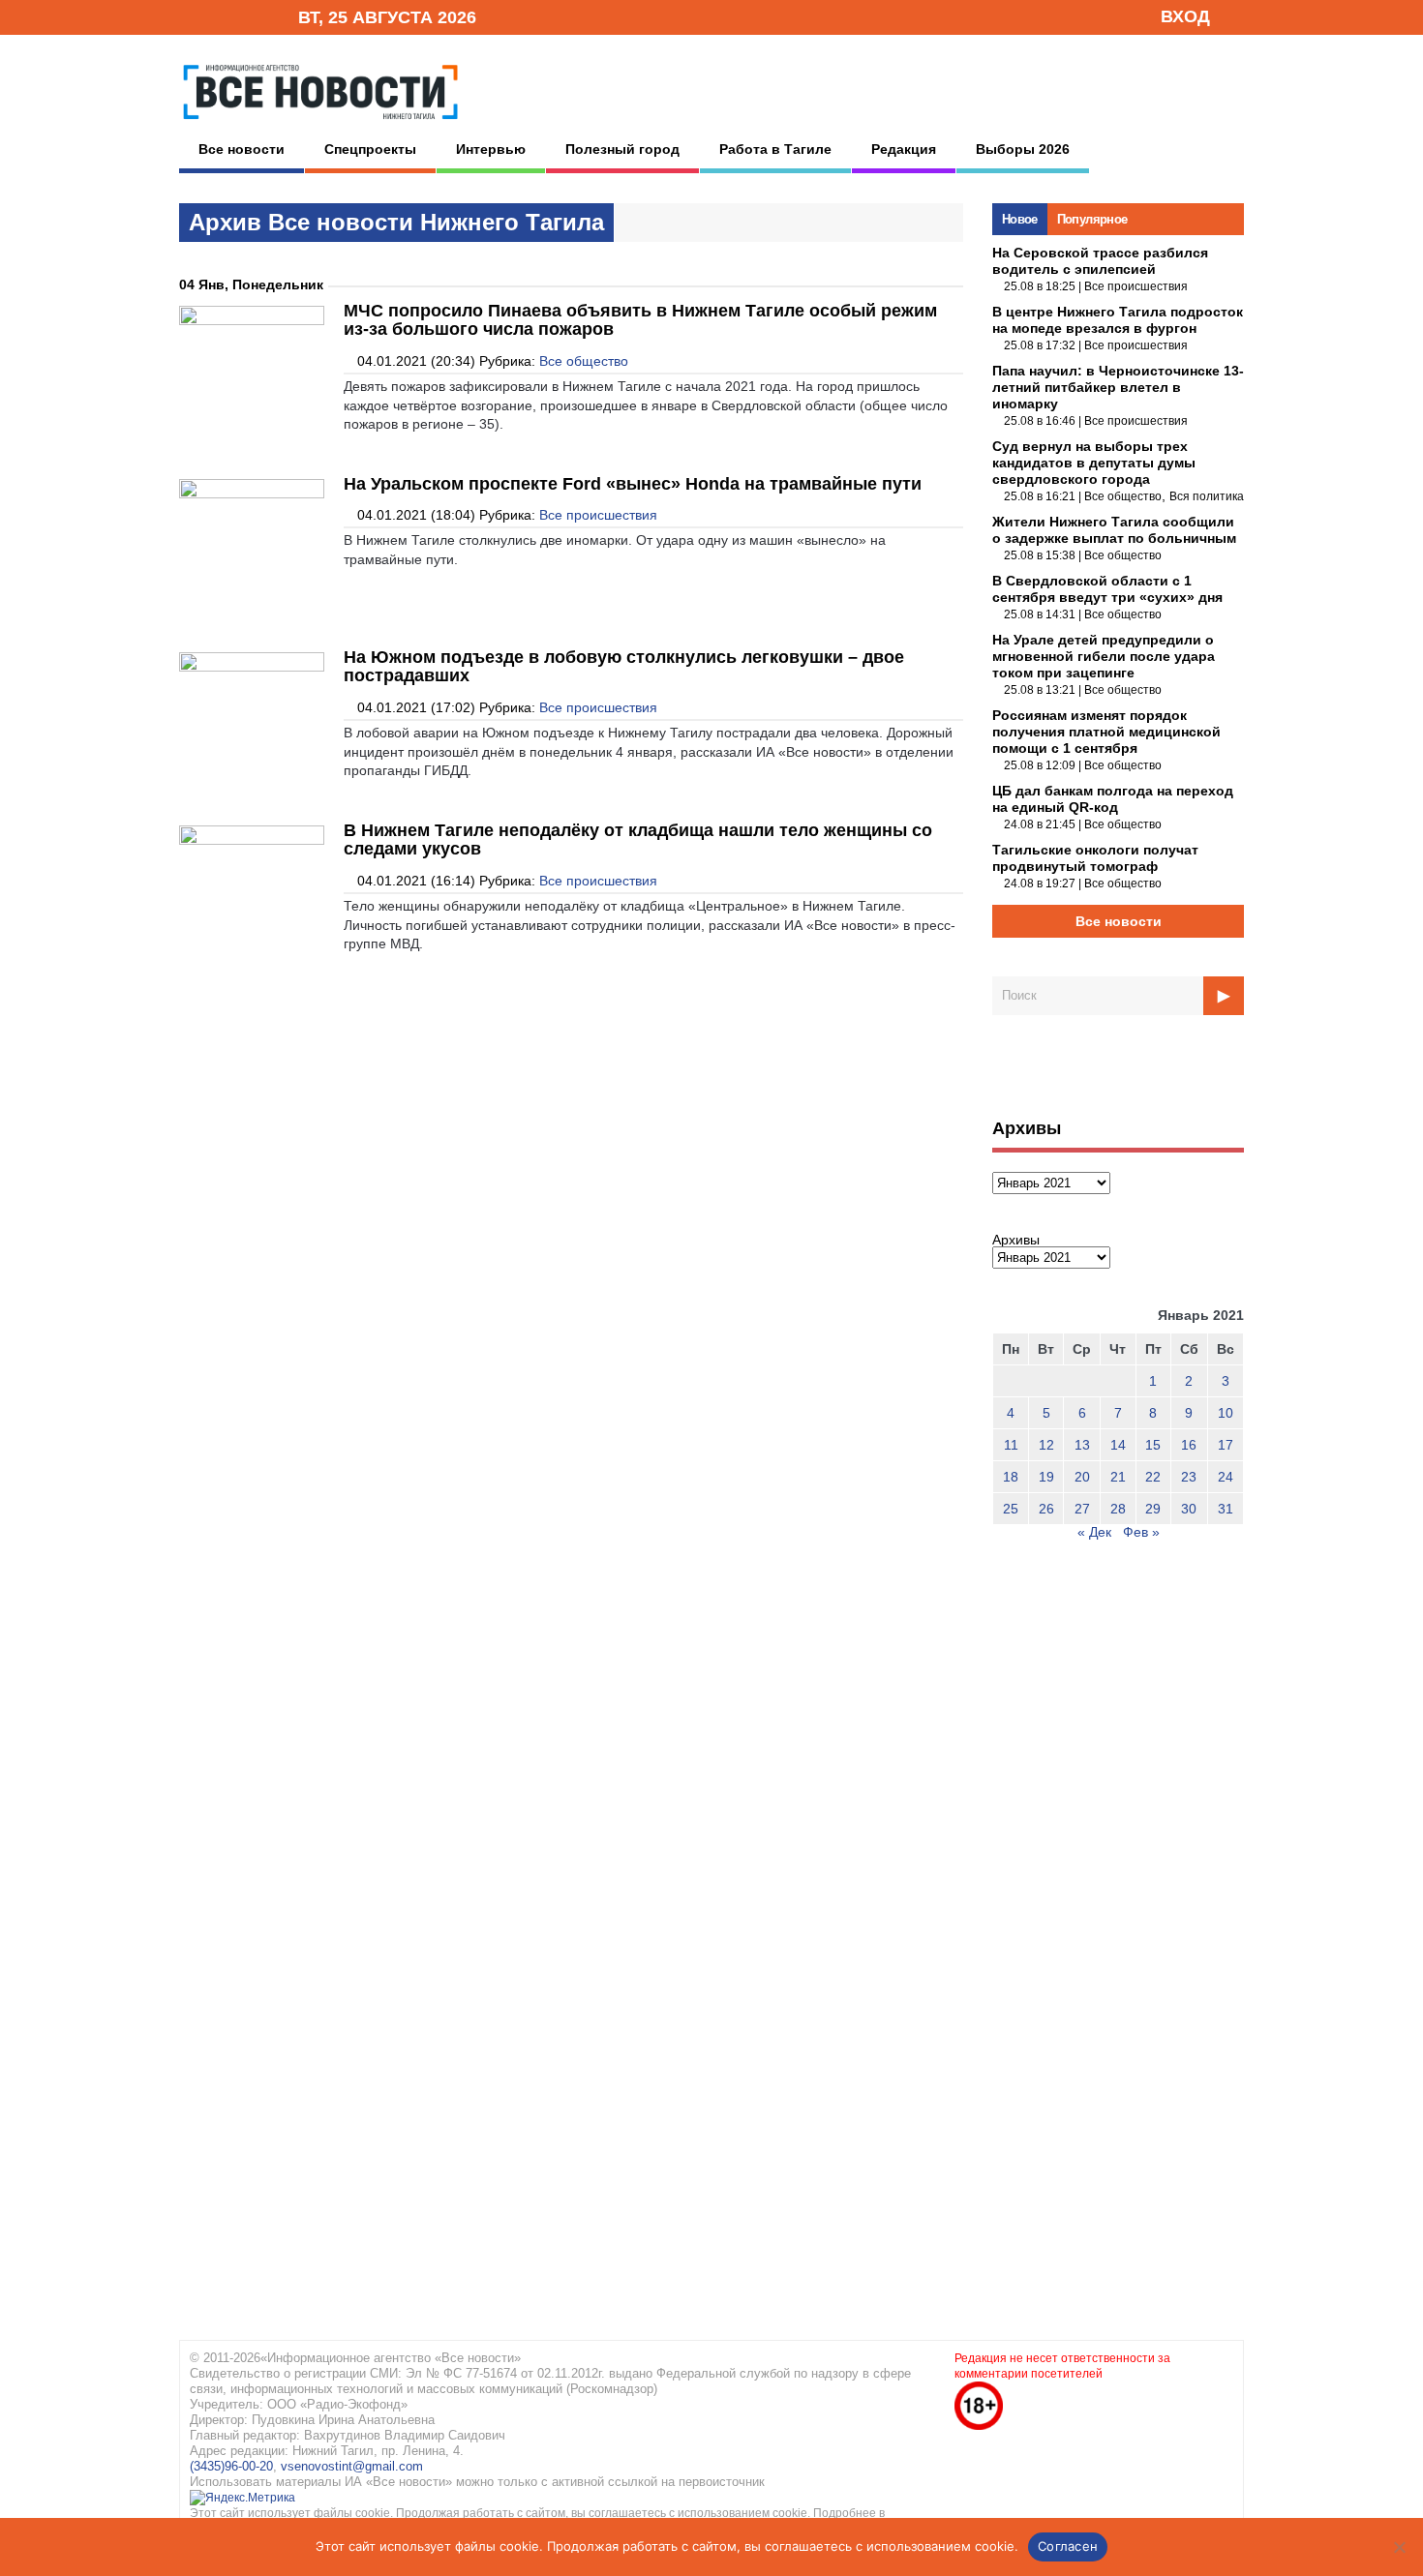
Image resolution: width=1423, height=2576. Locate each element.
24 (1226, 1477)
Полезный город (622, 149)
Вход (1185, 16)
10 (1226, 1413)
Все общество (584, 361)
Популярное (1092, 219)
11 (1011, 1445)
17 (1226, 1445)
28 (1118, 1509)
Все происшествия (598, 515)
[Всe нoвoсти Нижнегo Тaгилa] (320, 125)
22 (1153, 1477)
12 (1046, 1445)
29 (1153, 1509)
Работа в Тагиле (775, 149)
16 (1189, 1445)
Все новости (242, 149)
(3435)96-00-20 (231, 2466)
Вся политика (1207, 496)
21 (1118, 1477)
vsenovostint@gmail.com (352, 2466)
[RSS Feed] (221, 16)
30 (1189, 1509)
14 (1118, 1445)
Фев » (1141, 1532)
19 (1046, 1477)
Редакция (904, 149)
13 (1082, 1445)
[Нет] (1399, 2547)
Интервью (491, 149)
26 (1046, 1509)
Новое (1020, 219)
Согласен (1068, 2546)
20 (1082, 1477)
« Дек (1094, 1532)
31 (1226, 1509)
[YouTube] (251, 16)
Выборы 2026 (1023, 149)
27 (1082, 1509)
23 (1189, 1477)
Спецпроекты (370, 149)
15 (1153, 1445)
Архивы (1016, 1240)
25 (1011, 1509)
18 (1011, 1477)
